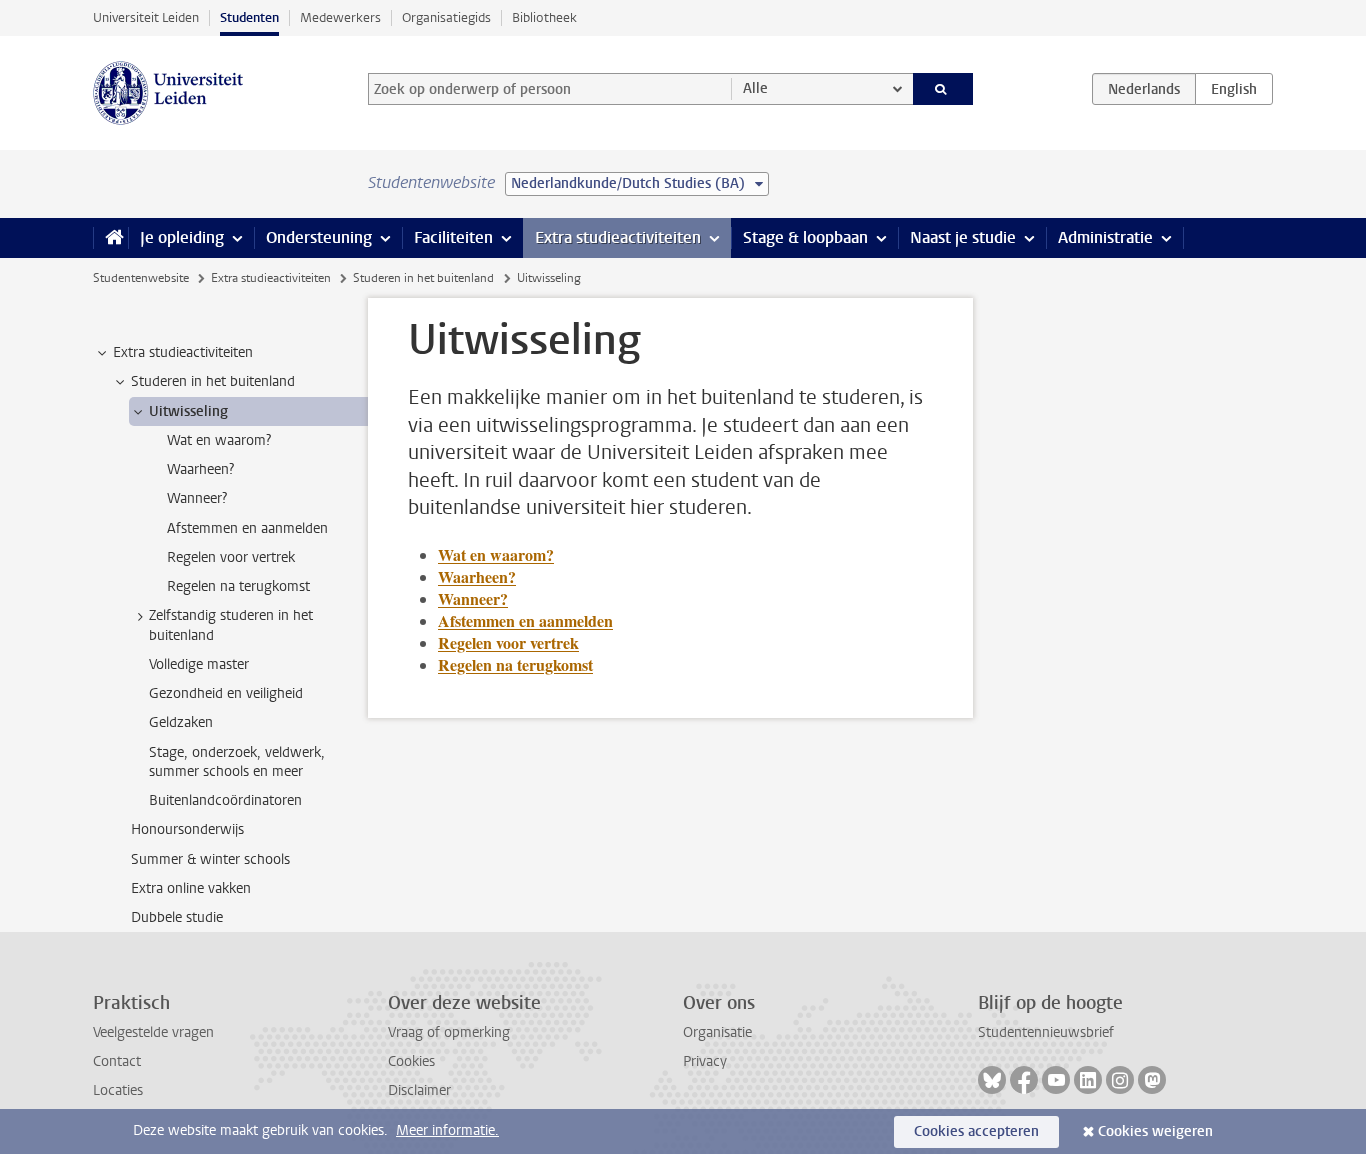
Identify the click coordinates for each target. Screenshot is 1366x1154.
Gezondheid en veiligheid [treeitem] (226, 693)
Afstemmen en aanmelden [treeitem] (247, 528)
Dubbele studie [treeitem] (177, 917)
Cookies (411, 1061)
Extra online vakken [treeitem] (191, 888)
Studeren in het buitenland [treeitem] (213, 381)
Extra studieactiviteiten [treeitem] (183, 352)
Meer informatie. (447, 1130)
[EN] (1234, 89)
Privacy (705, 1061)
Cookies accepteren (976, 1131)
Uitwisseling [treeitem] (188, 411)
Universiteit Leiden (146, 17)
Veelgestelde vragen (153, 1032)
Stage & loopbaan (805, 237)
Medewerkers (340, 17)
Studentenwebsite (141, 278)
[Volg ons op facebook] (1024, 1080)
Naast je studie (963, 237)
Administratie (1105, 237)
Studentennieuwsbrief (1046, 1032)
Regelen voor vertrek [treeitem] (231, 557)
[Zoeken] (943, 89)
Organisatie (717, 1032)
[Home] (110, 238)
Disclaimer (419, 1090)
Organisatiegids (446, 17)
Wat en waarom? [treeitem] (219, 440)
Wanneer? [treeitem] (197, 498)
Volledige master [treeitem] (199, 664)
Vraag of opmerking (449, 1032)
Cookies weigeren (1155, 1131)
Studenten (249, 17)
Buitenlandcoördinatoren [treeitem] (225, 800)
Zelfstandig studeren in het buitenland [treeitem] (231, 625)
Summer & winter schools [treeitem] (210, 859)
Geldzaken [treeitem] (181, 722)
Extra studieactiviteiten (618, 237)
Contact (117, 1061)
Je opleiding (182, 237)
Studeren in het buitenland (423, 278)
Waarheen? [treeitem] (200, 469)
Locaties (118, 1090)
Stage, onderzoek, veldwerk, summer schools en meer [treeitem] (237, 762)
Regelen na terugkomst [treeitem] (238, 586)
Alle (755, 88)
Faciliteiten (453, 237)
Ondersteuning (319, 237)
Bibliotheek (544, 17)
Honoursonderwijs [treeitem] (187, 829)
